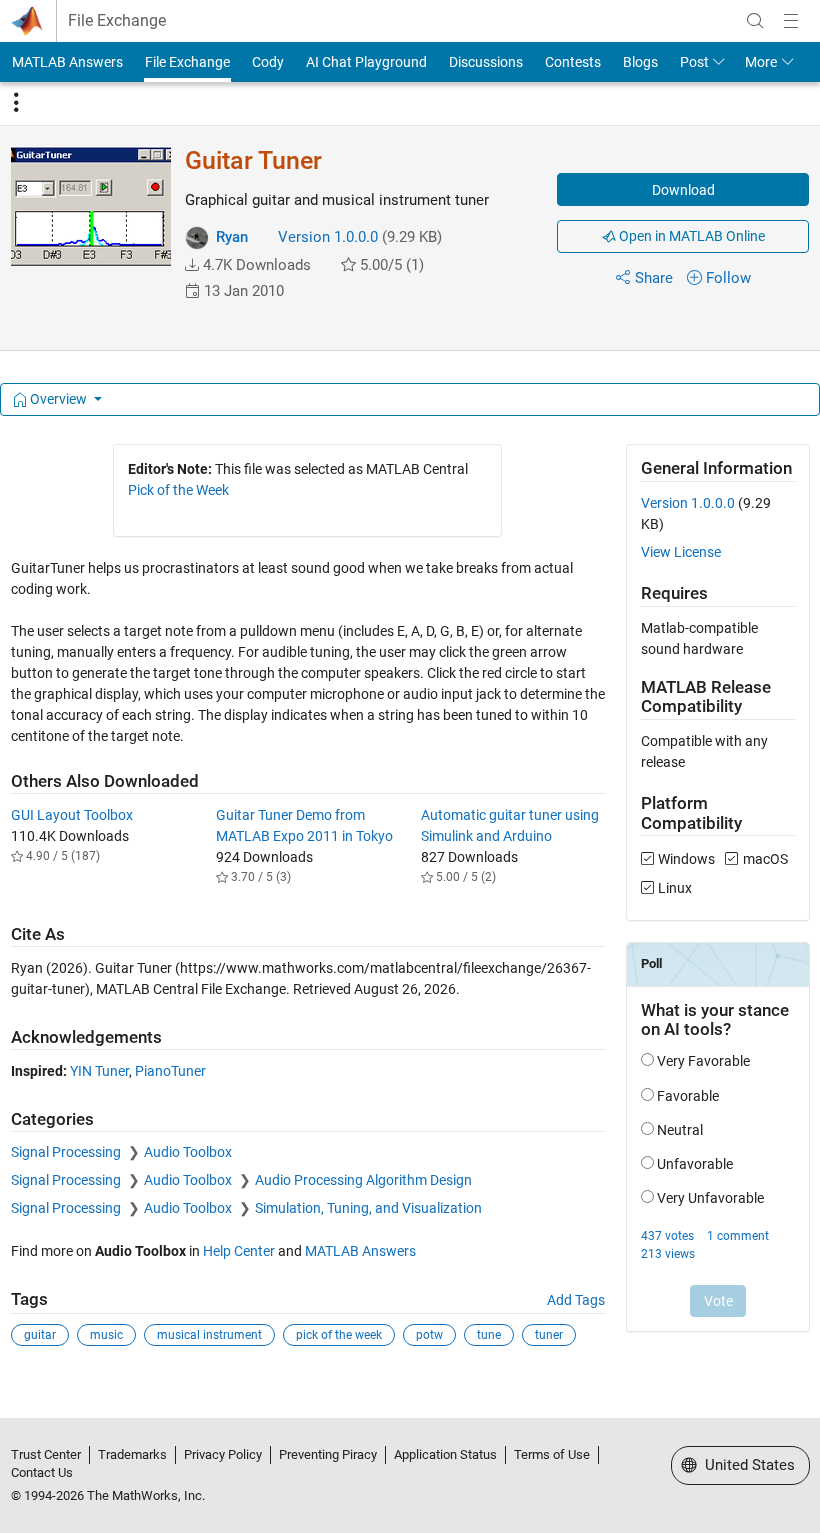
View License (681, 552)
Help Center (239, 1251)
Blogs (640, 62)
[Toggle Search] (755, 21)
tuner (549, 1335)
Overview (58, 399)
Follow (728, 278)
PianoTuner (170, 1071)
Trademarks (132, 1454)
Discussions (486, 62)
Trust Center (46, 1454)
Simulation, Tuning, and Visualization (368, 1208)
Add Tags (576, 1300)
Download (683, 190)
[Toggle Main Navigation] (791, 21)
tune (489, 1335)
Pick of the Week (178, 490)
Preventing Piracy (328, 1454)
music (106, 1335)
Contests (573, 62)
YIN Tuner (99, 1071)
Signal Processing (67, 1152)
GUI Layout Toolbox (72, 815)
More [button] (761, 62)
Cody (268, 62)
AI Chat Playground (366, 62)
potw (429, 1335)
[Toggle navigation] (16, 103)
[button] (192, 265)
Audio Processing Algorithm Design (363, 1180)
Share (654, 278)
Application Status (445, 1454)
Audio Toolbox (188, 1152)
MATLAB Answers (67, 62)
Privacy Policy (223, 1454)
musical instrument (209, 1335)
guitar (40, 1335)
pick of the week (339, 1335)
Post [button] (694, 62)
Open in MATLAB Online (690, 236)
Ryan (232, 237)
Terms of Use (552, 1454)
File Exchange (117, 21)
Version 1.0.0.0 (328, 237)
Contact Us (42, 1472)
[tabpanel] (410, 909)
